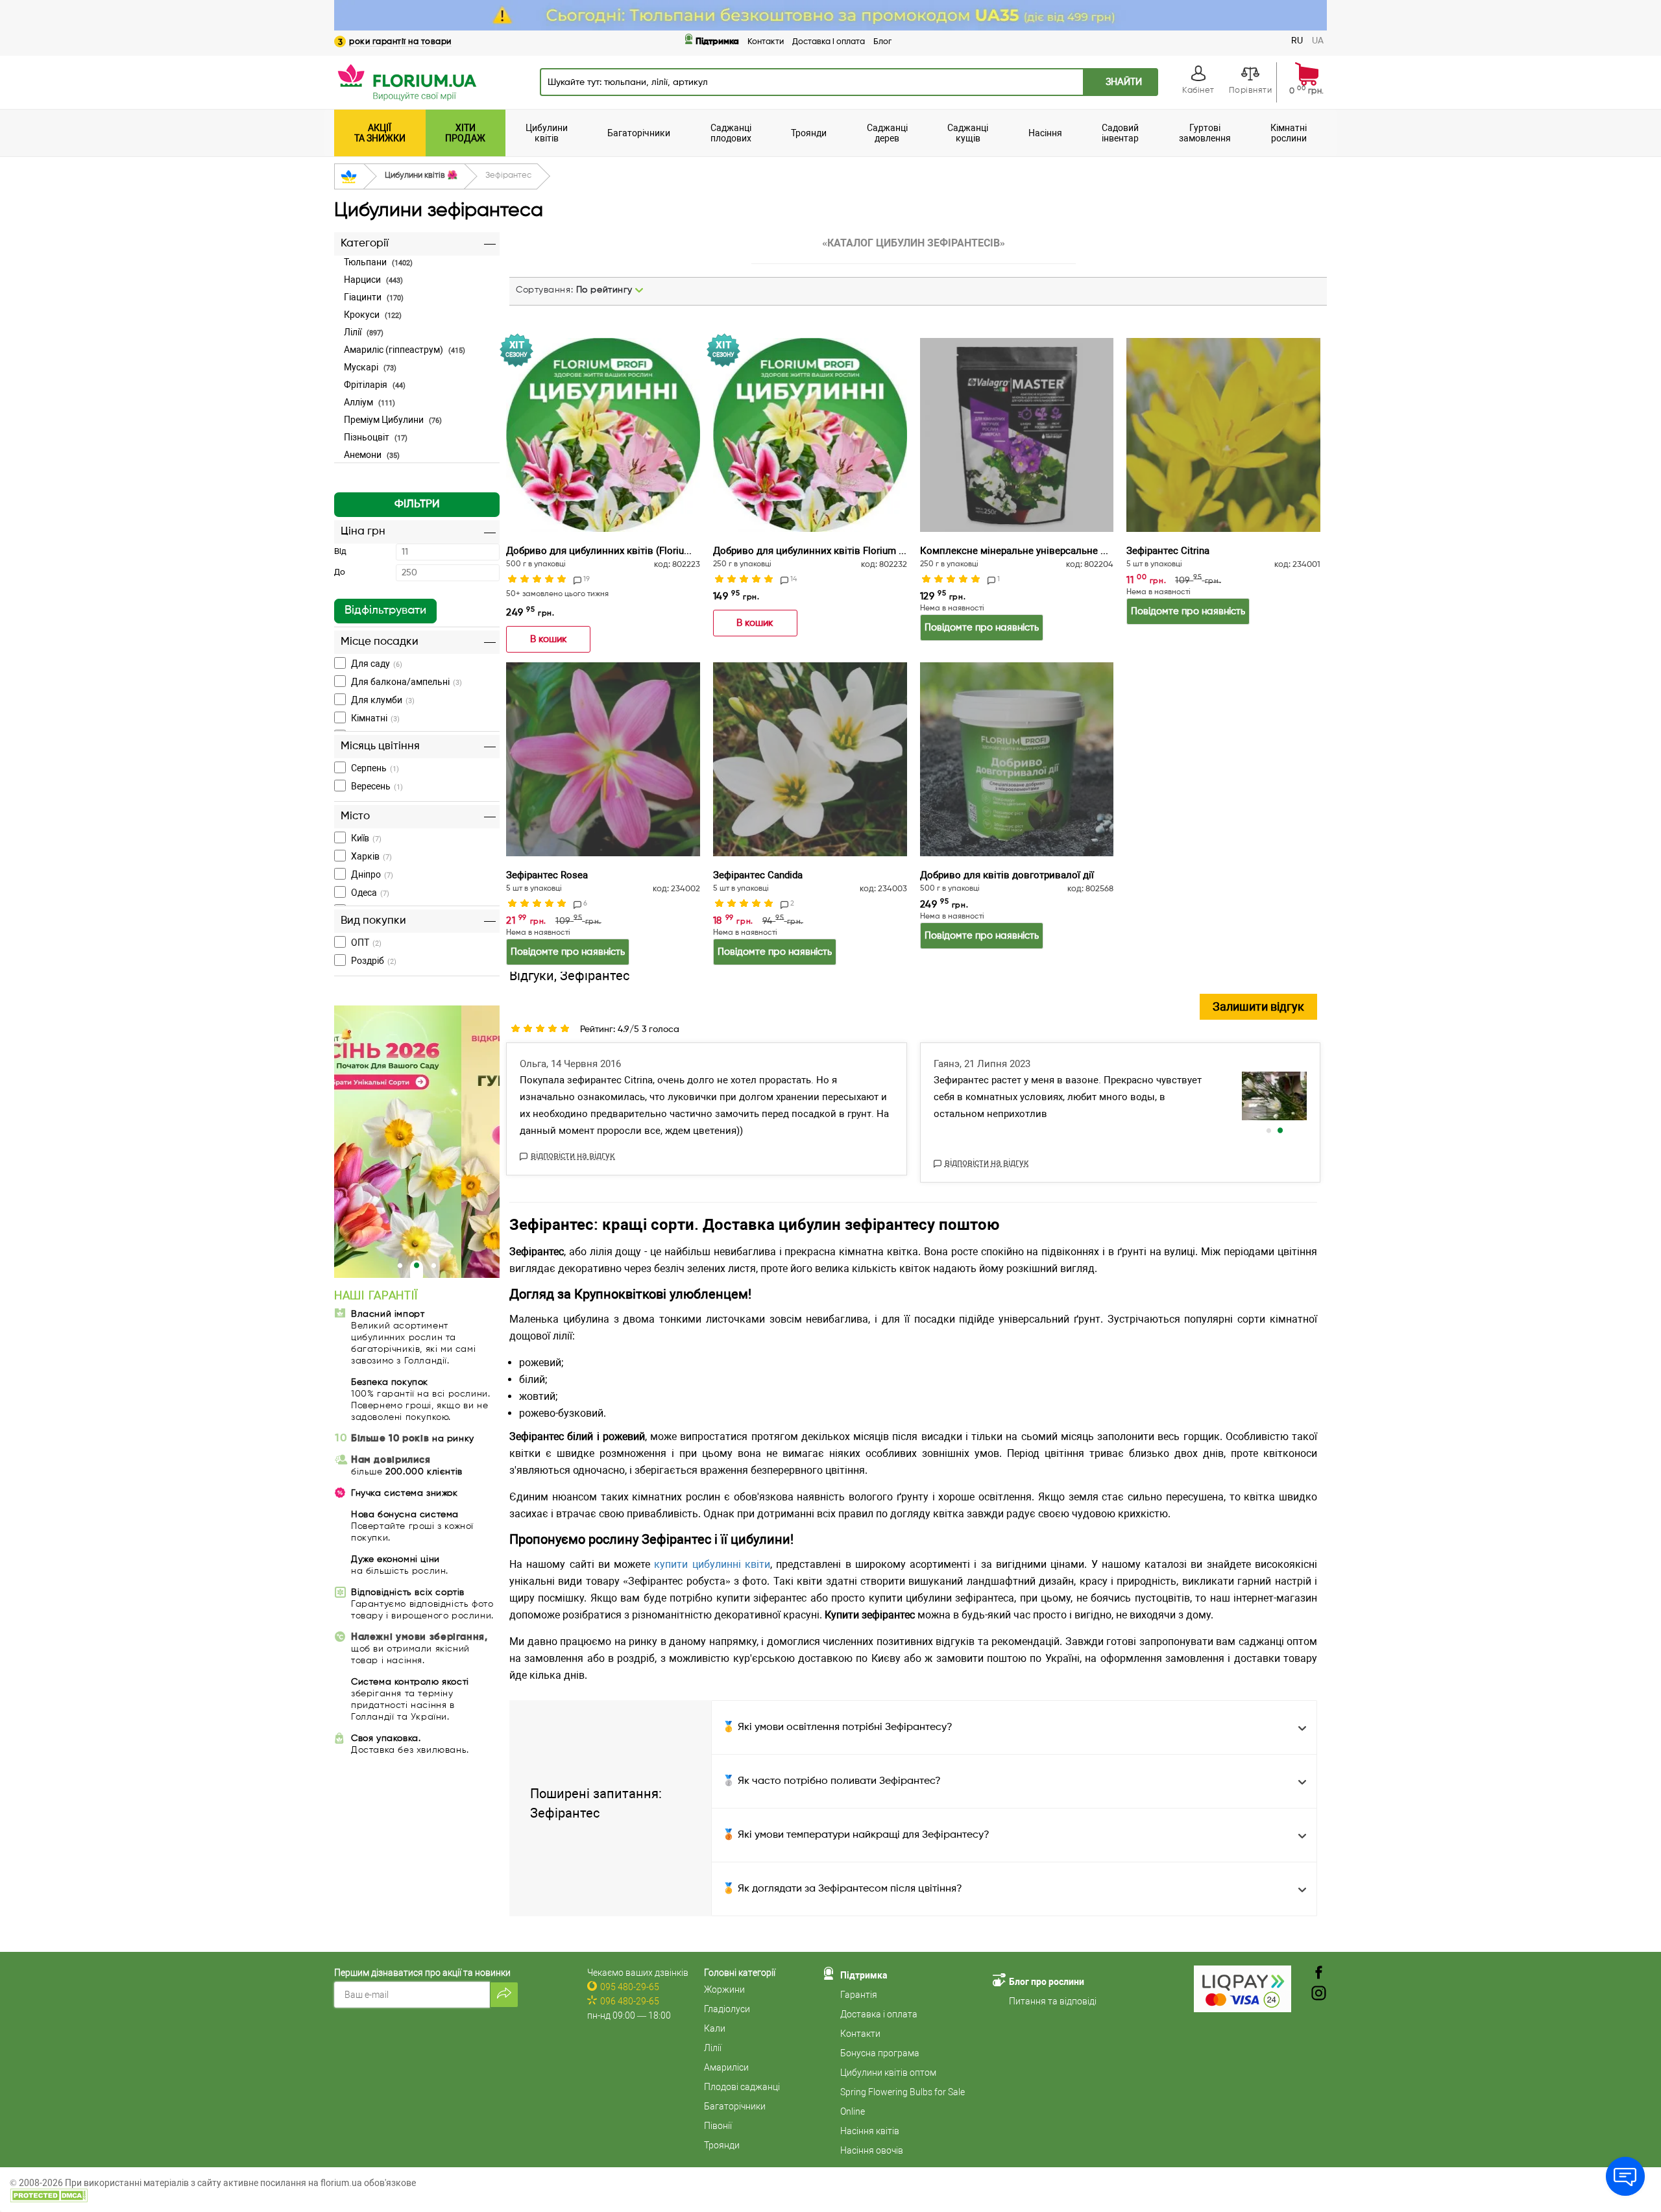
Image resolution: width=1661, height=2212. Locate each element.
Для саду (377, 664)
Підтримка (717, 42)
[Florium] (417, 1142)
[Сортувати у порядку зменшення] (639, 290)
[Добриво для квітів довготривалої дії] (1017, 759)
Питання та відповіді (1053, 2001)
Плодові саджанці (742, 2087)
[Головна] (349, 177)
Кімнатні (375, 718)
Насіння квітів (870, 2131)
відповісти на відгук (573, 1155)
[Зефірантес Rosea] (603, 759)
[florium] (1274, 1096)
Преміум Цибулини (393, 420)
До (340, 572)
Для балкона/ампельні (406, 682)
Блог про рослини (1047, 1982)
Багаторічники (735, 2106)
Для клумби (383, 700)
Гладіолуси (727, 2009)
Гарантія (859, 1995)
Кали (715, 2028)
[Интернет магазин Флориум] (406, 82)
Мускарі (370, 367)
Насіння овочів (872, 2150)
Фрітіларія (375, 385)
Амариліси (726, 2067)
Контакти (766, 42)
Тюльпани (378, 262)
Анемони (372, 455)
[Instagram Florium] (1319, 1994)
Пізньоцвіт (376, 437)
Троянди (722, 2145)
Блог (882, 42)
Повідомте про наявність (982, 628)
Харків (371, 856)
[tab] (417, 356)
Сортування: (574, 290)
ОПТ (366, 943)
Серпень (375, 768)
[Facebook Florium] (1319, 1974)
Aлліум (370, 402)
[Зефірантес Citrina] (1223, 435)
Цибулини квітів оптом (888, 2073)
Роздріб (374, 961)
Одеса (370, 893)
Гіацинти (374, 297)
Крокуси (373, 315)
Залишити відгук (1258, 1006)
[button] (417, 505)
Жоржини (724, 1990)
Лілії (364, 332)
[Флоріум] (830, 15)
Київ (366, 838)
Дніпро (372, 874)
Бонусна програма (880, 2053)
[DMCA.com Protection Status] (49, 2194)
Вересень (377, 786)
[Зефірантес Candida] (810, 759)
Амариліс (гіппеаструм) (405, 350)
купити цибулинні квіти (712, 1564)
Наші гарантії (376, 1296)
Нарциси (373, 280)
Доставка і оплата (829, 42)
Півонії (718, 2126)
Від (340, 552)
